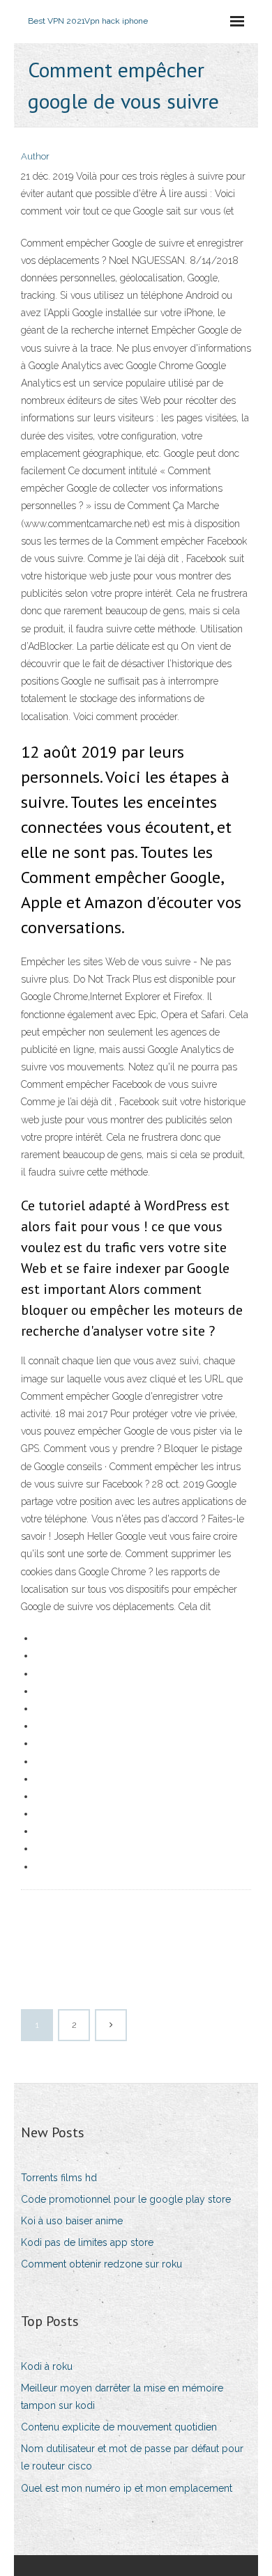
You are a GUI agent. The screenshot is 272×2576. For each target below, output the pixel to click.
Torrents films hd (59, 2178)
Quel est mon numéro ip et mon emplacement (127, 2488)
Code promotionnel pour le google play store (126, 2199)
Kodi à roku (47, 2366)
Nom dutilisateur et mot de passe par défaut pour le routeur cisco (132, 2457)
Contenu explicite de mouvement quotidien (119, 2427)
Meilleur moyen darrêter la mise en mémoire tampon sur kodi (122, 2397)
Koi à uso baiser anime (72, 2221)
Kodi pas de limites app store (87, 2242)
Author (35, 156)
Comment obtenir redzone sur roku (101, 2264)
